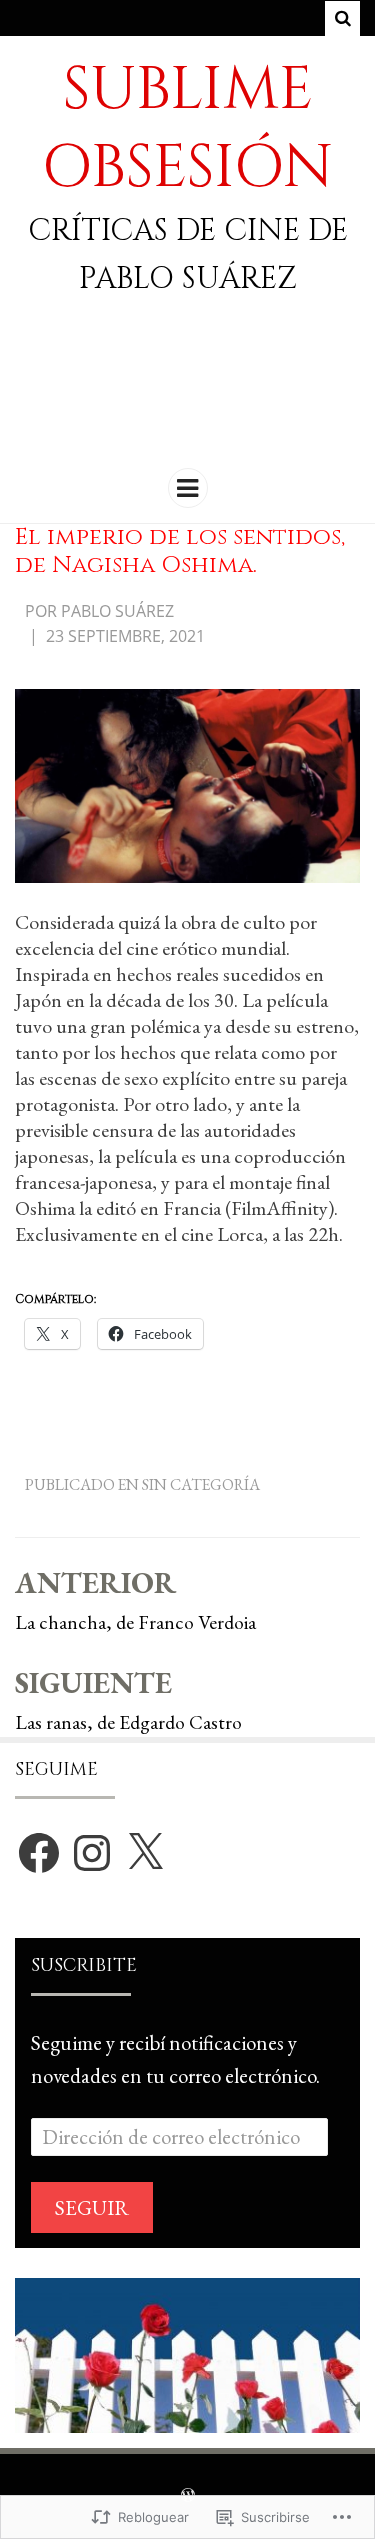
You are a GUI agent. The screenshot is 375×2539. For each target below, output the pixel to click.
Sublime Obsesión (187, 128)
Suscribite (84, 1965)
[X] (145, 1853)
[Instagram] (92, 1853)
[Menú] (188, 488)
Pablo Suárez (117, 611)
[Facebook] (39, 1853)
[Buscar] (342, 18)
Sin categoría (201, 1484)
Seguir (92, 2207)
